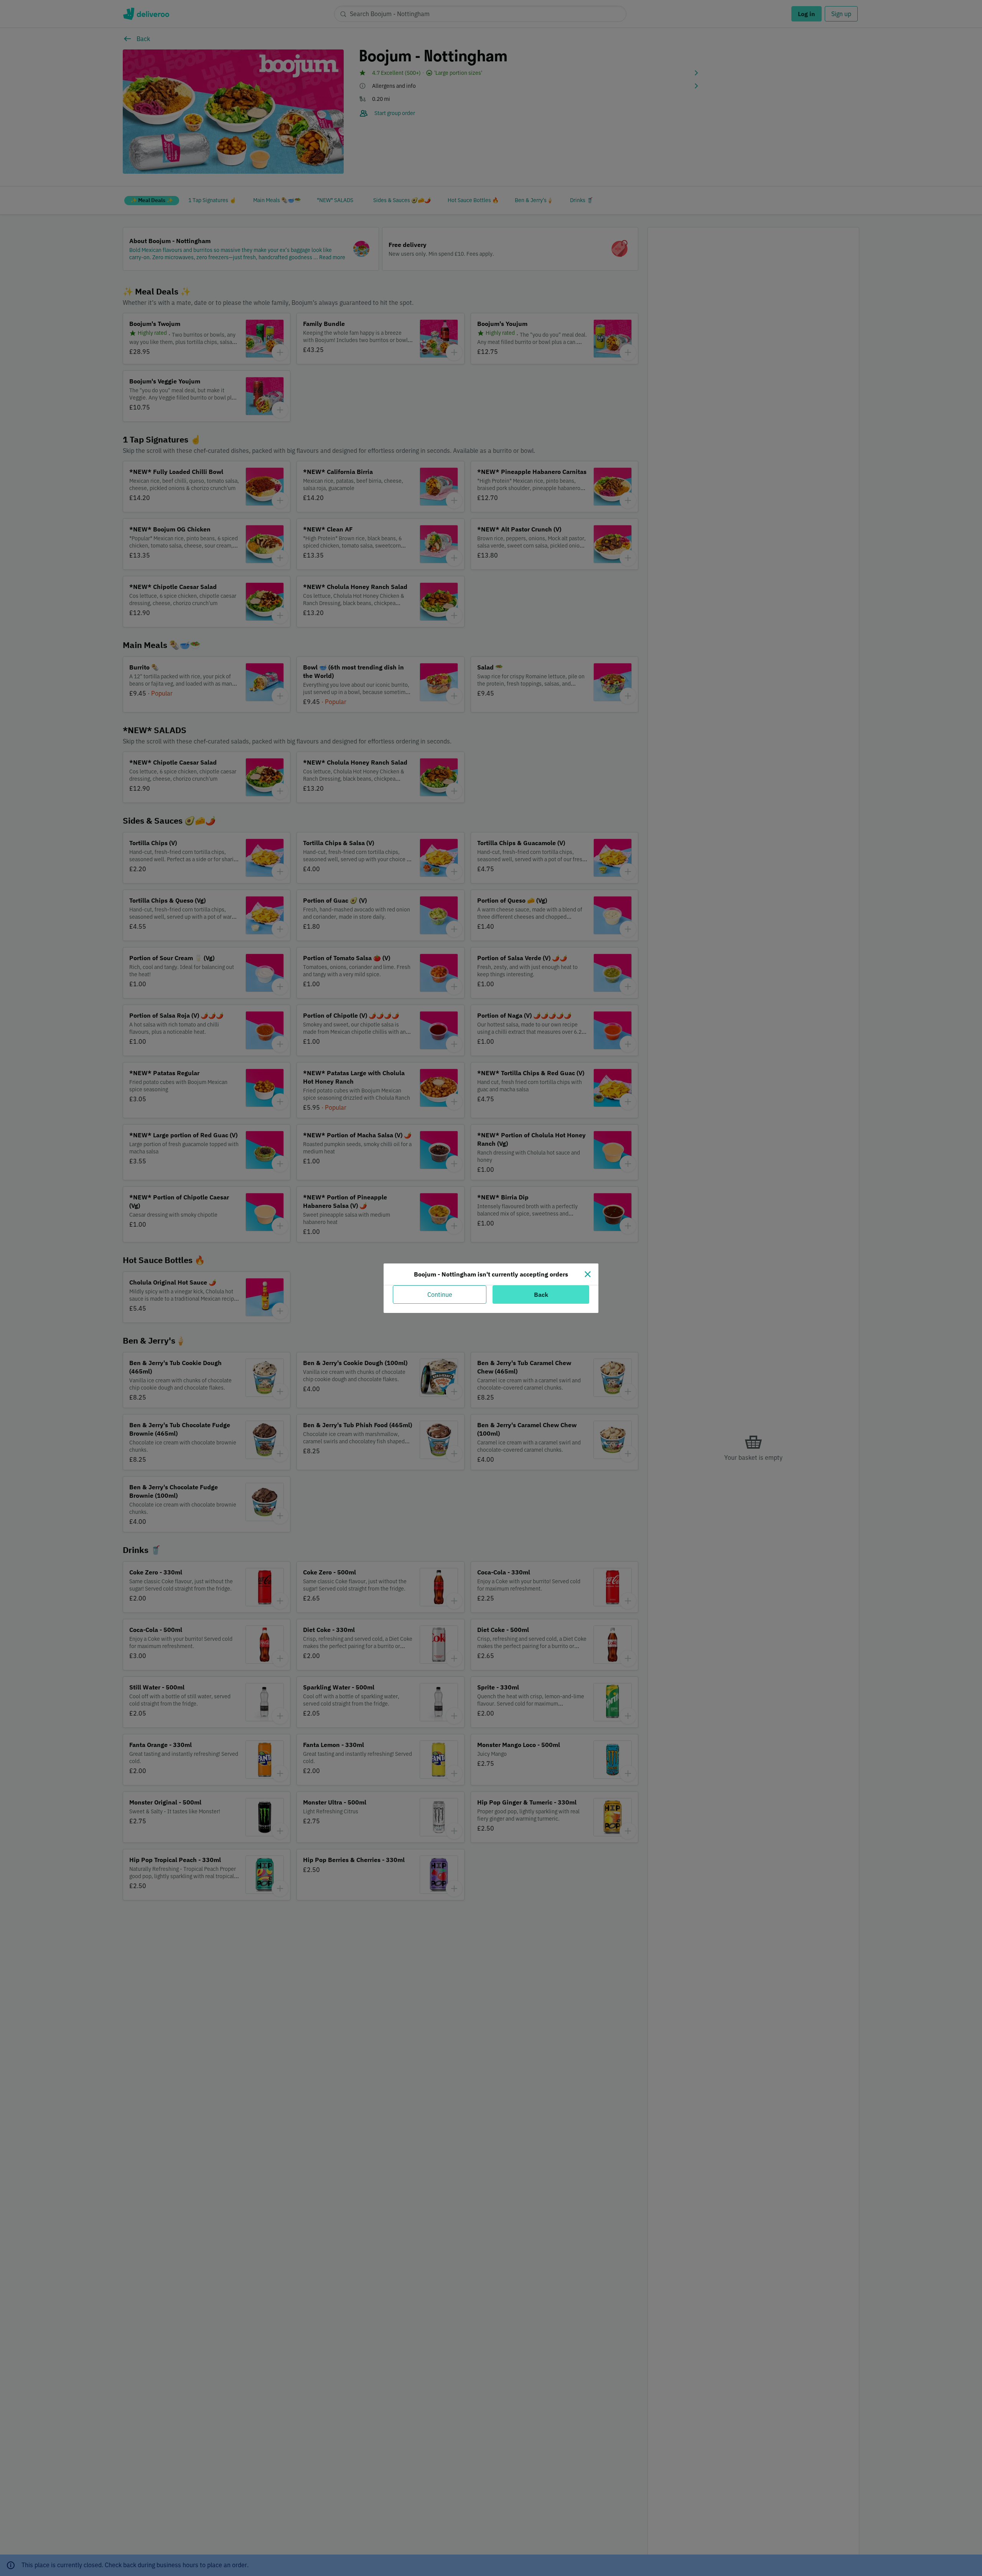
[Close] (588, 1274)
